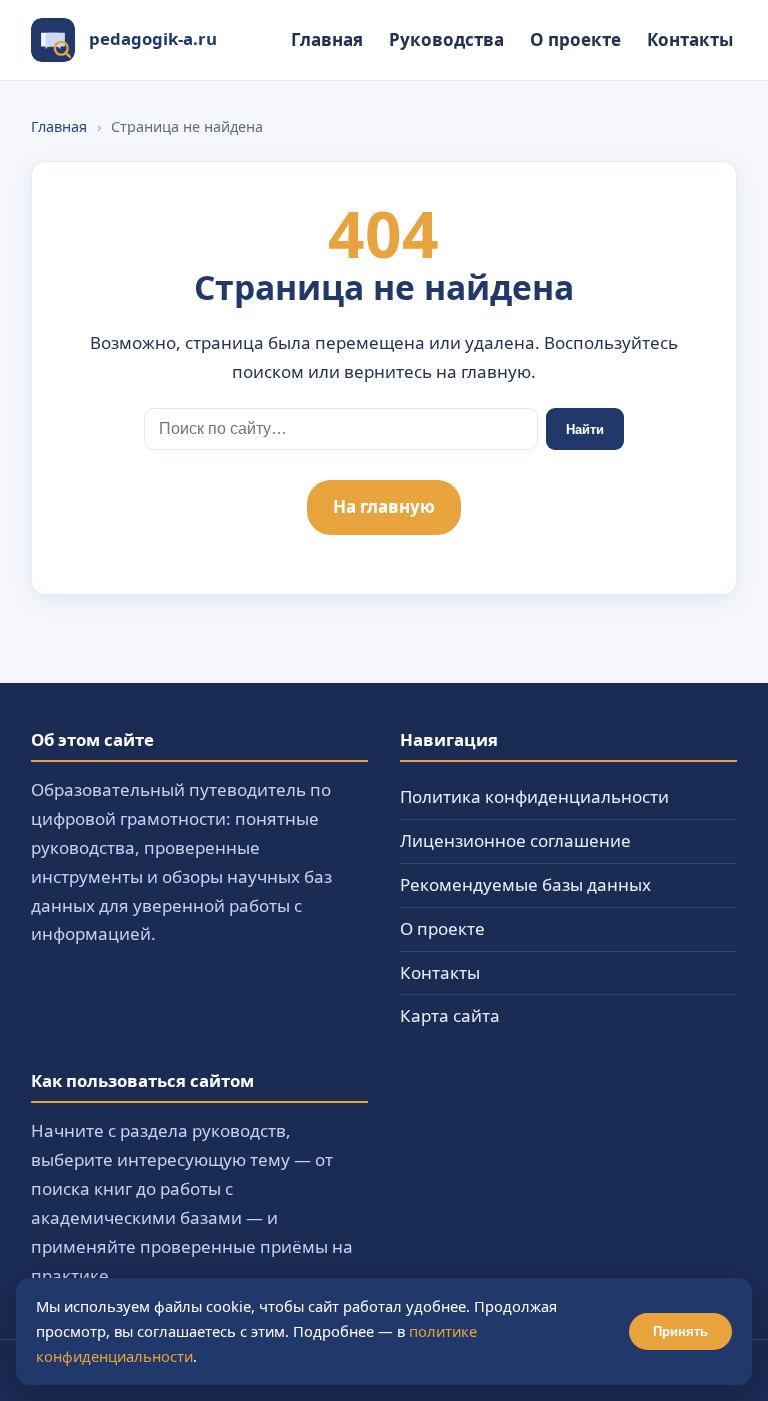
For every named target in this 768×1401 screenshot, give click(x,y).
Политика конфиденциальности (534, 796)
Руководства (446, 39)
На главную (384, 506)
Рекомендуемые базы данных (525, 884)
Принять (680, 1331)
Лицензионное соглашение (515, 840)
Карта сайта (450, 1015)
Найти (585, 429)
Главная (327, 39)
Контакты (690, 39)
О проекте (575, 39)
